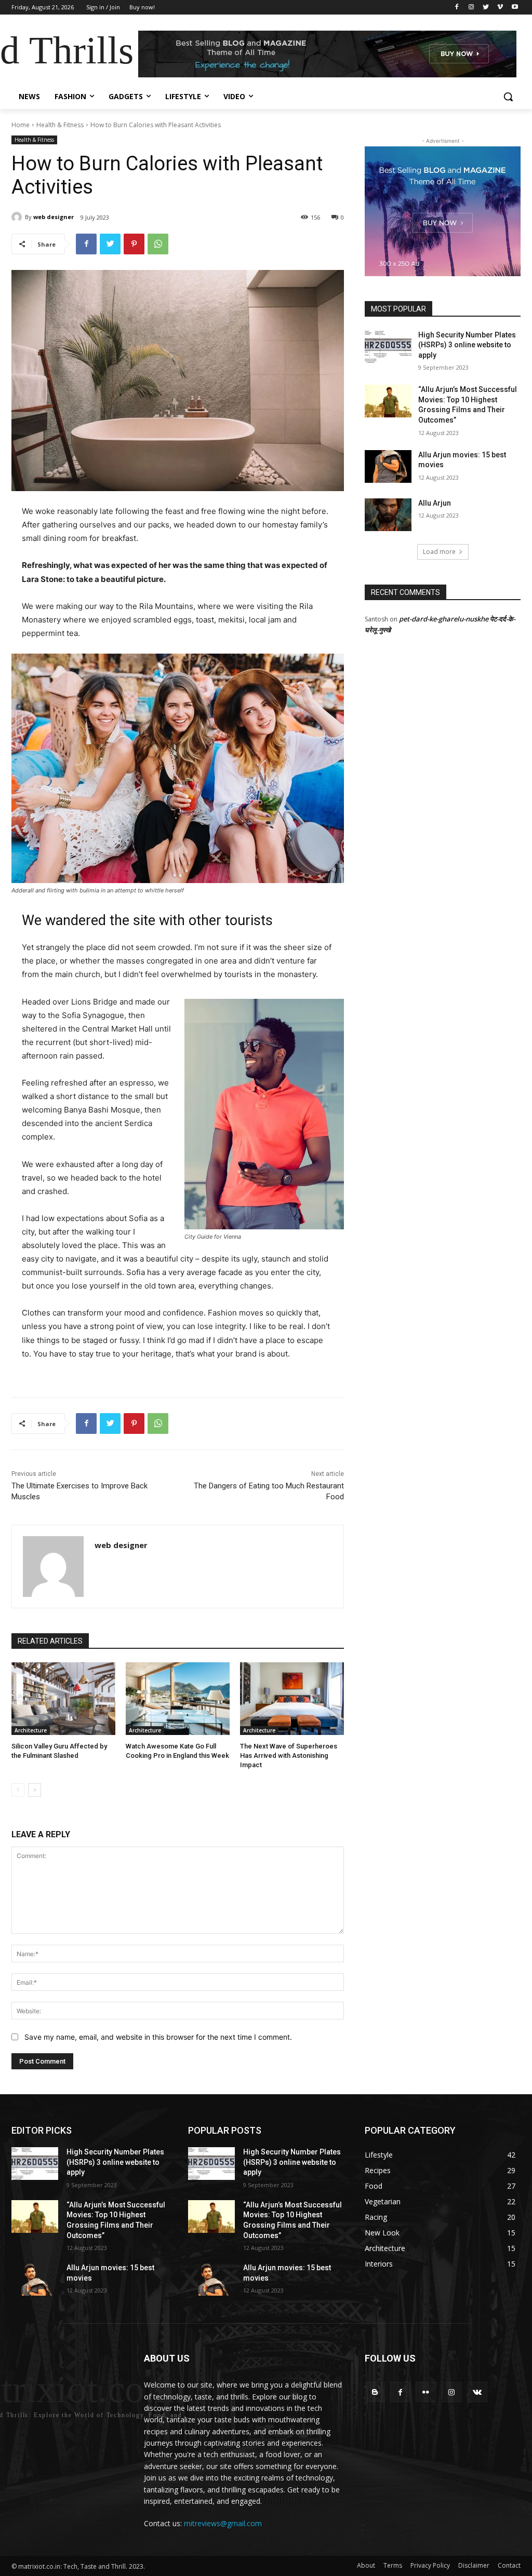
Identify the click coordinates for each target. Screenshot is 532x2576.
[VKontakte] (477, 2392)
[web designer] (18, 217)
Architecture (31, 1730)
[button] (508, 97)
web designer (54, 217)
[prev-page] (18, 1790)
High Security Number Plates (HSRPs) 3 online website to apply (467, 345)
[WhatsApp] (158, 244)
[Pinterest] (134, 244)
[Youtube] (515, 8)
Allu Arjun (435, 503)
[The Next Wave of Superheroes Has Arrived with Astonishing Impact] (292, 1699)
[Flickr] (426, 2392)
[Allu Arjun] (388, 515)
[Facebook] (457, 8)
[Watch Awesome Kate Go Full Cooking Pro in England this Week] (178, 1699)
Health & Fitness (60, 125)
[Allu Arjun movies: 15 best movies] (388, 466)
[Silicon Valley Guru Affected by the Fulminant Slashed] (63, 1699)
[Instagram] (471, 8)
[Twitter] (486, 8)
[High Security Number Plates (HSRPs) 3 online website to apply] (388, 347)
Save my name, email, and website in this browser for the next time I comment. (158, 2037)
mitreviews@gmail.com (223, 2523)
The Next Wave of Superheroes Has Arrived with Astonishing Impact (289, 1755)
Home (21, 125)
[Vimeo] (500, 8)
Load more (439, 552)
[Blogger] (375, 2392)
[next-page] (35, 1790)
